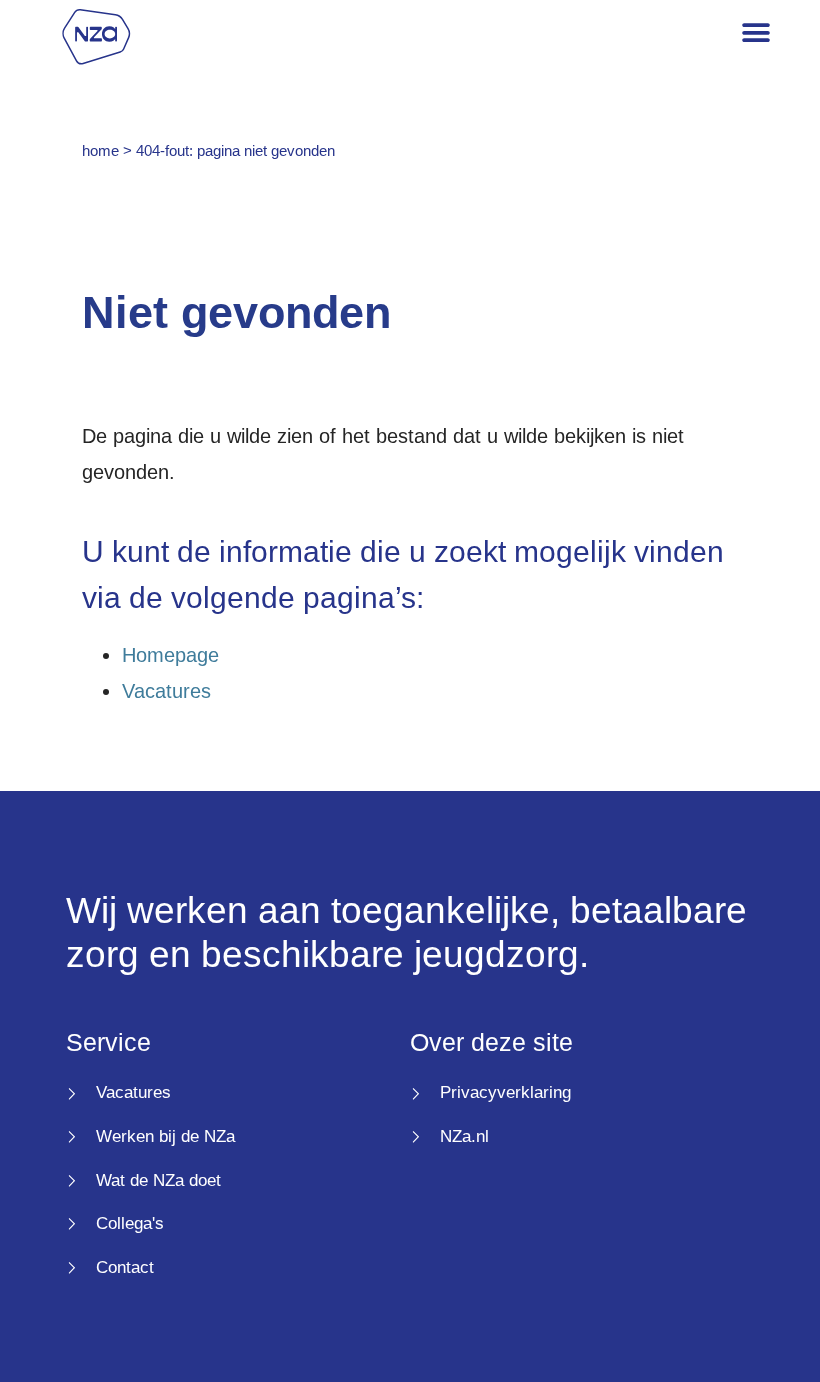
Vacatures (166, 691)
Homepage (170, 655)
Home (100, 150)
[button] (756, 33)
